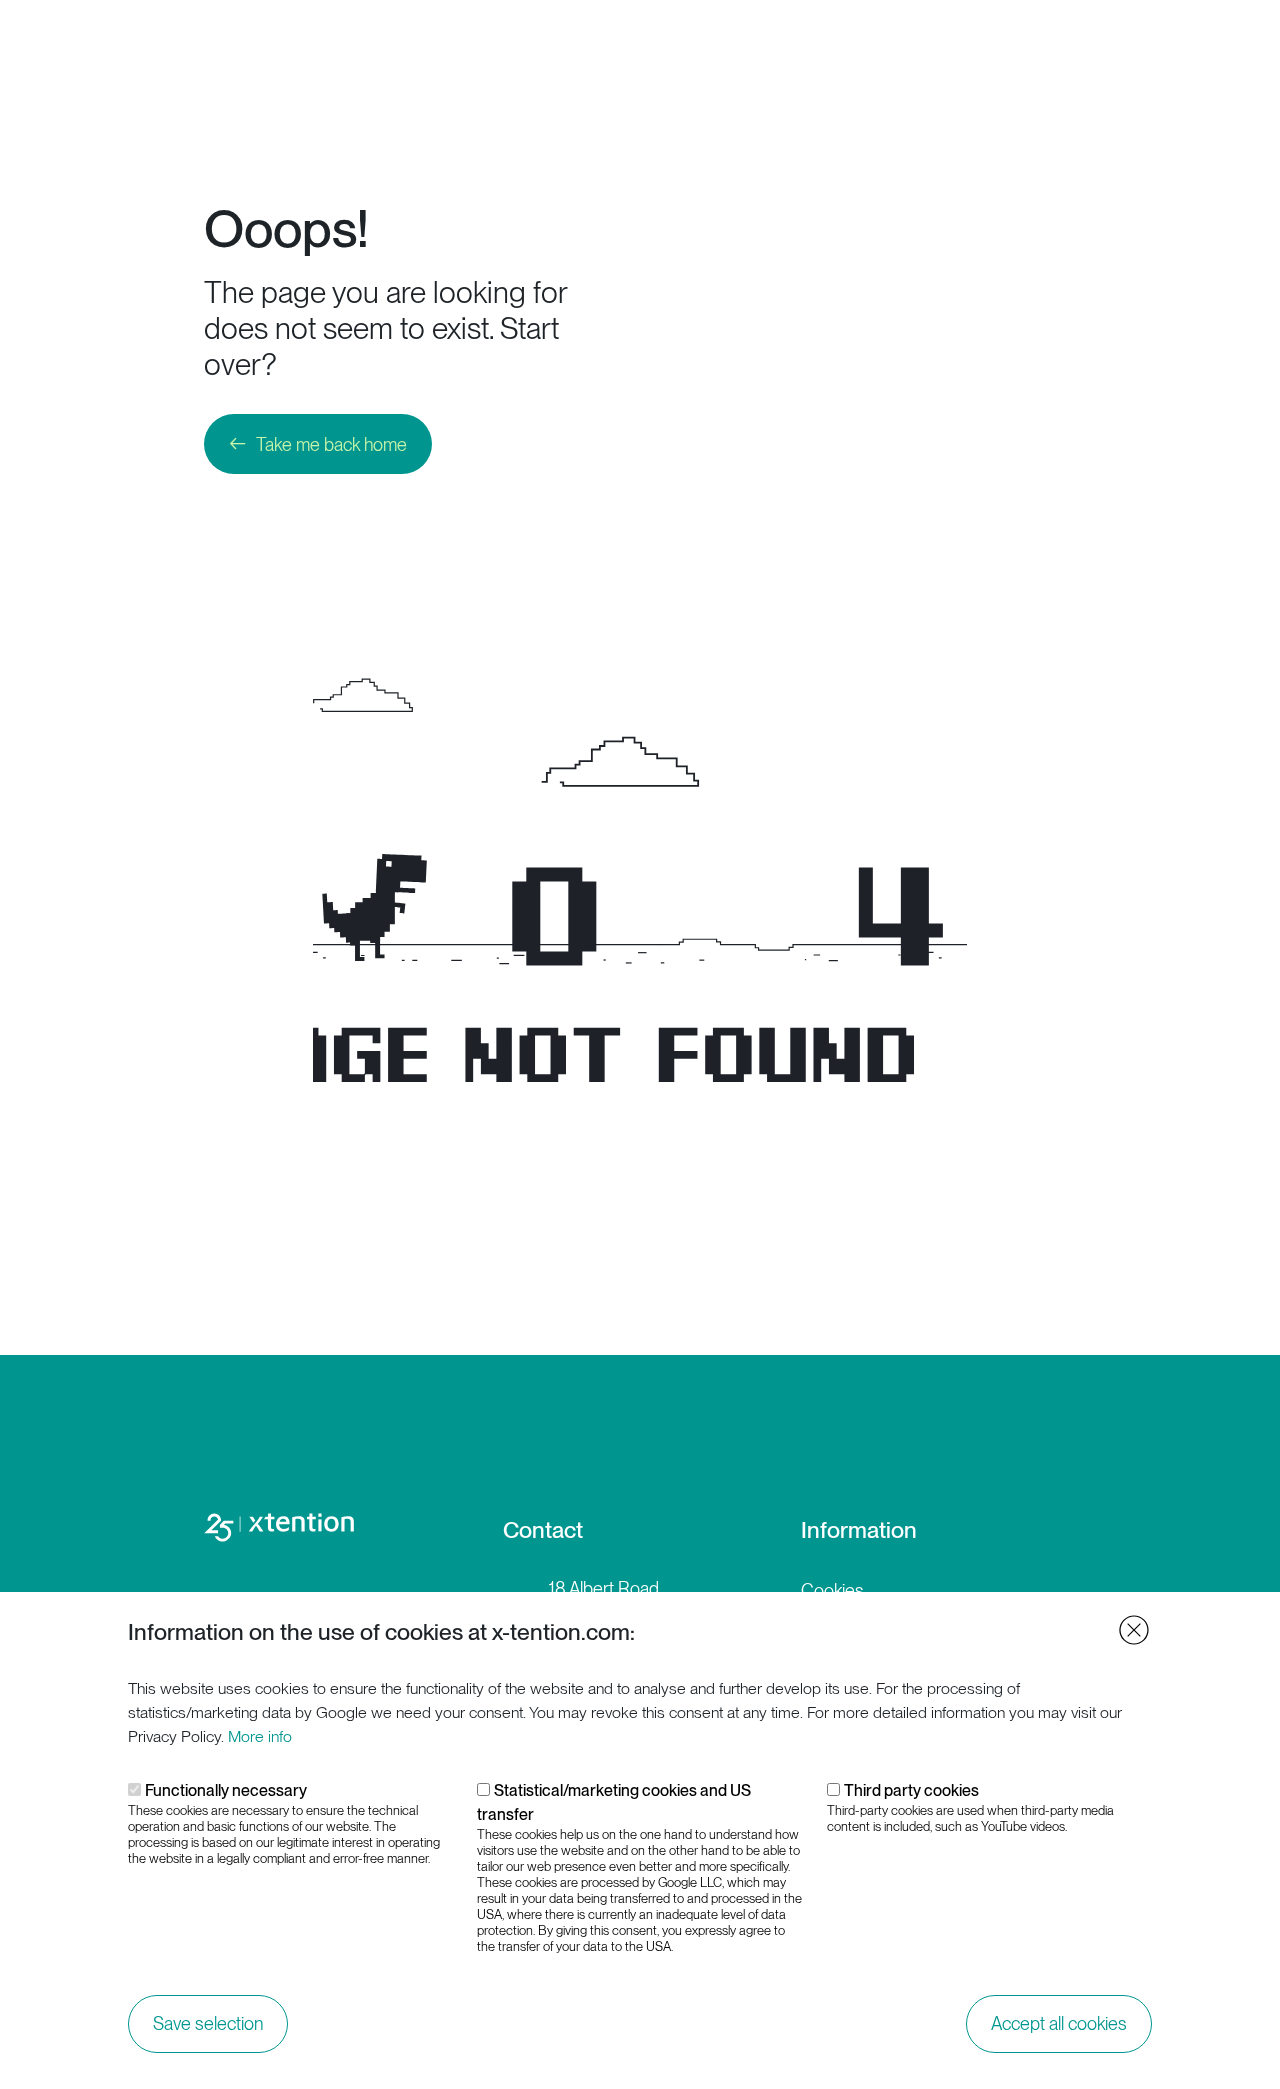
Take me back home (331, 444)
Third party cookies (911, 1790)
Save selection (208, 2023)
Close (1134, 1630)
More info (260, 1736)
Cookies (832, 1590)
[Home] (116, 46)
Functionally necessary (226, 1790)
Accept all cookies (1059, 2023)
